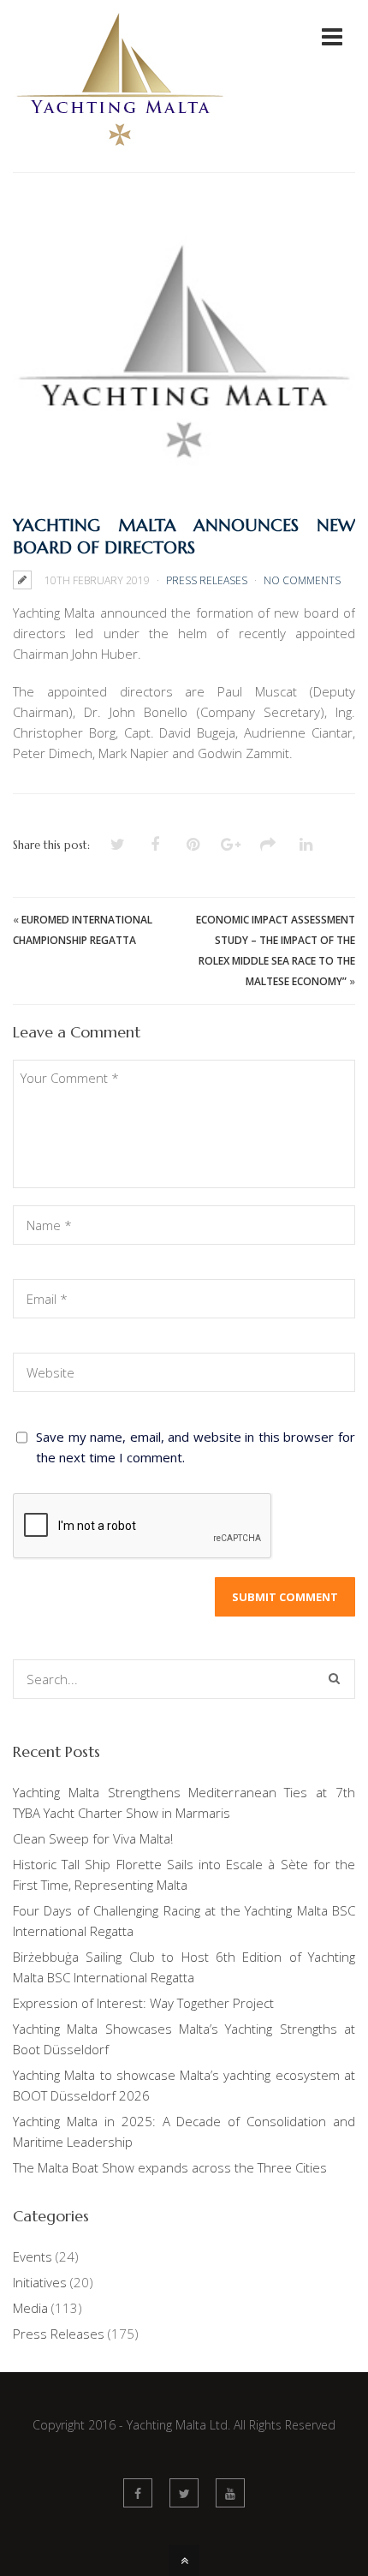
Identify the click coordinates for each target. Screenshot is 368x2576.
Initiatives (40, 2282)
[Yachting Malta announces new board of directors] (184, 362)
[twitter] (184, 2493)
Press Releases (207, 580)
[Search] (334, 1679)
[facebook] (138, 2493)
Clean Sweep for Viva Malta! (93, 1838)
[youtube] (230, 2493)
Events (33, 2256)
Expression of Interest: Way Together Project (143, 2003)
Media (30, 2308)
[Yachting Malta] (120, 161)
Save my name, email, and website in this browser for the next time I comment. (196, 1447)
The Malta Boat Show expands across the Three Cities (170, 2167)
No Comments (302, 580)
